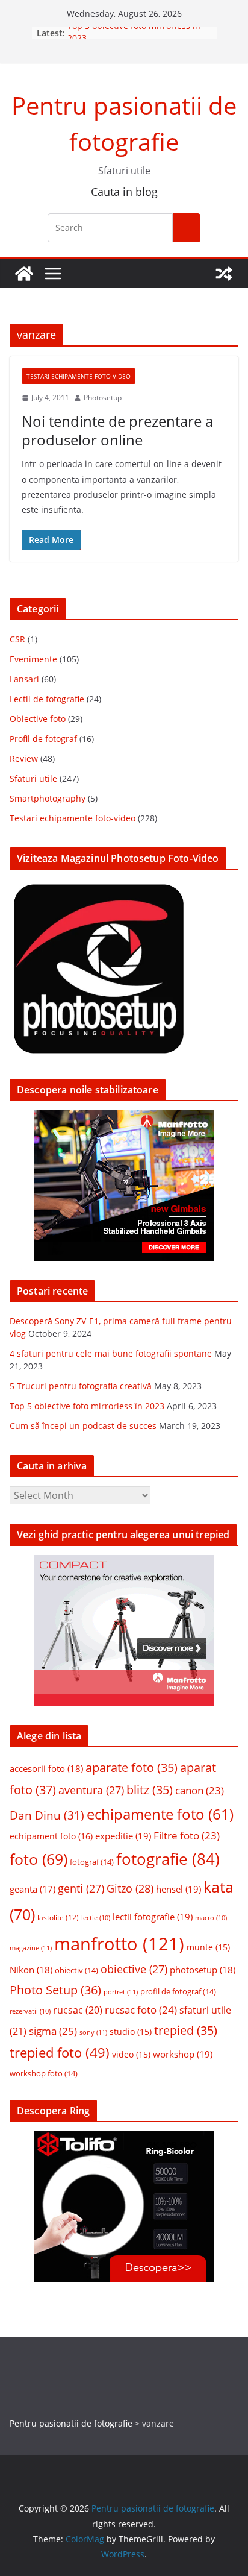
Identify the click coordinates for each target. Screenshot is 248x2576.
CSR (17, 639)
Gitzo (130, 1888)
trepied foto (60, 2053)
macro (211, 1918)
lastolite (58, 1917)
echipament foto (51, 1836)
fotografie (168, 1859)
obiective (134, 1969)
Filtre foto (187, 1836)
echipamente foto (160, 1814)
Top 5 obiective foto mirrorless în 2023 (87, 1406)
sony (93, 2032)
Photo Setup (55, 1990)
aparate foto (132, 1767)
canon (200, 1790)
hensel (178, 1889)
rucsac (78, 2010)
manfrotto (119, 1944)
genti (81, 1888)
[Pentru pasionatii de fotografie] (24, 274)
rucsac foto (141, 2010)
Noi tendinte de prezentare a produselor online (117, 430)
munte (208, 1947)
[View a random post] (224, 274)
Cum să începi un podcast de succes (83, 1426)
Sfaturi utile (33, 778)
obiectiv (76, 1970)
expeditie (123, 1836)
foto (39, 1859)
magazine (31, 1948)
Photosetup (103, 397)
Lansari (24, 679)
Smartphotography (48, 798)
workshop (183, 2054)
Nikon (31, 1970)
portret (121, 1992)
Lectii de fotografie (47, 699)
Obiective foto (38, 719)
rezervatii (30, 2011)
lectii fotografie (153, 1917)
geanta (33, 1889)
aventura (91, 1790)
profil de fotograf (178, 1991)
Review (24, 759)
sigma (53, 2031)
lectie (96, 1918)
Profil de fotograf (43, 739)
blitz (150, 1790)
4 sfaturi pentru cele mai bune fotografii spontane (111, 1353)
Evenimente (33, 659)
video (131, 2055)
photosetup (203, 1970)
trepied (186, 2030)
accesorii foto (46, 1768)
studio (131, 2032)
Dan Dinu (47, 1815)
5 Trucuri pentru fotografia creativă (81, 1386)
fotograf (92, 1862)
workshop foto (44, 2073)
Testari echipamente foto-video (79, 376)
